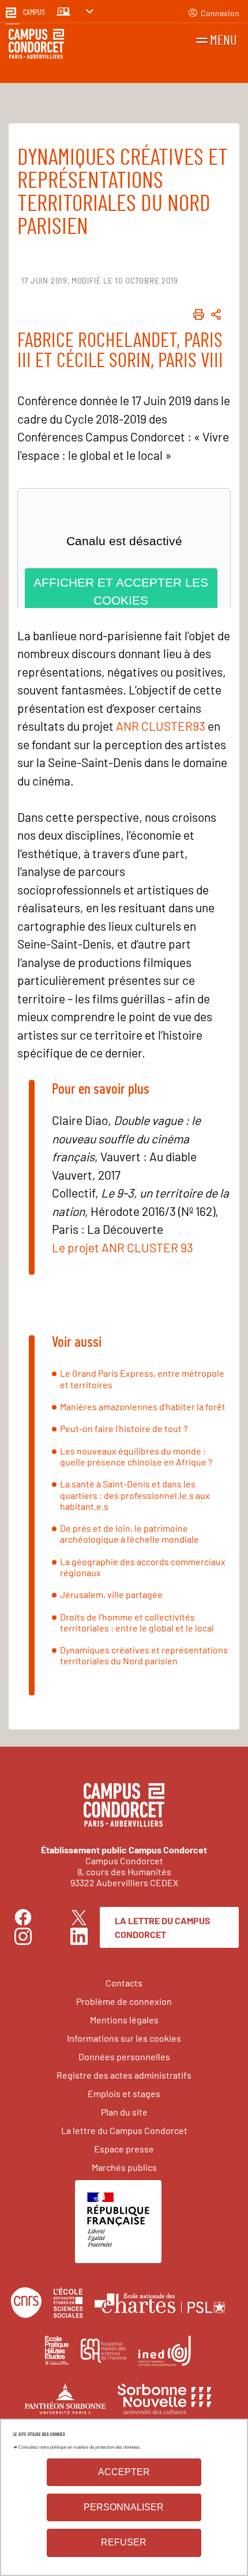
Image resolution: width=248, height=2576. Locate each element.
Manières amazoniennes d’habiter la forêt (143, 1406)
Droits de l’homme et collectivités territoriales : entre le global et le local (137, 1622)
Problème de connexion (124, 2001)
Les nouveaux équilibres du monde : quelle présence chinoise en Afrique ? (136, 1456)
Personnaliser (124, 2507)
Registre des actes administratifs (124, 2075)
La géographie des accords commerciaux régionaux (143, 1567)
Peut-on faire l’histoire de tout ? (124, 1428)
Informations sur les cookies (124, 2038)
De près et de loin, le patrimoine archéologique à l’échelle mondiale (129, 1533)
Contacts (124, 1983)
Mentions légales (124, 2020)
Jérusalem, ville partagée (111, 1594)
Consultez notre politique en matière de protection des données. (80, 2447)
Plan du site (124, 2112)
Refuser (124, 2542)
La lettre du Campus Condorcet (163, 1927)
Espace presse (124, 2149)
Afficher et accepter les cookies (121, 592)
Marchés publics (124, 2167)
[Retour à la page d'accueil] (36, 46)
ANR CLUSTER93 (161, 726)
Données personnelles (124, 2056)
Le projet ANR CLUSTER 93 (123, 1247)
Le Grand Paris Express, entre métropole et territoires (142, 1378)
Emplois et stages (124, 2093)
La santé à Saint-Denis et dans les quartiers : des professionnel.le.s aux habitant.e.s (135, 1495)
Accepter (124, 2472)
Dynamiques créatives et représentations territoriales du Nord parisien (144, 1655)
